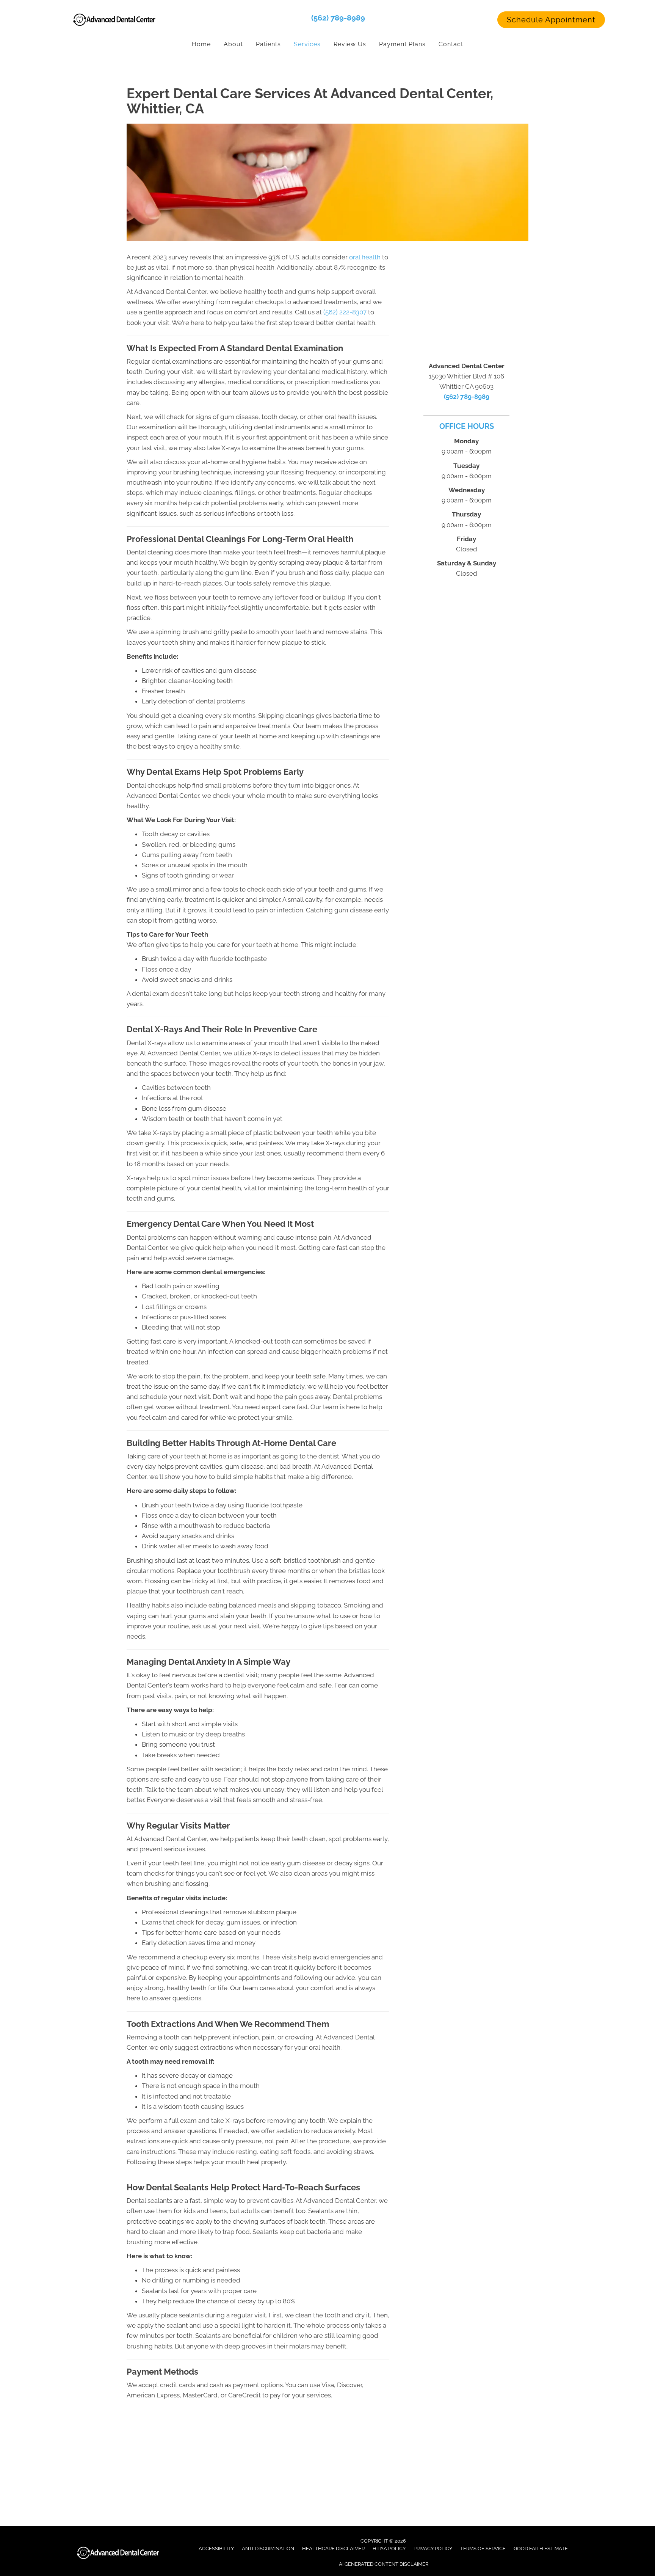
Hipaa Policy (389, 2549)
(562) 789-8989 (338, 18)
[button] (551, 20)
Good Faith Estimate (541, 2549)
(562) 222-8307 (345, 312)
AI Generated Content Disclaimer (384, 2564)
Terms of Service (483, 2549)
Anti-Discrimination (268, 2549)
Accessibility (216, 2549)
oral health (365, 257)
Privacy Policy (433, 2549)
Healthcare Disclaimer (333, 2549)
